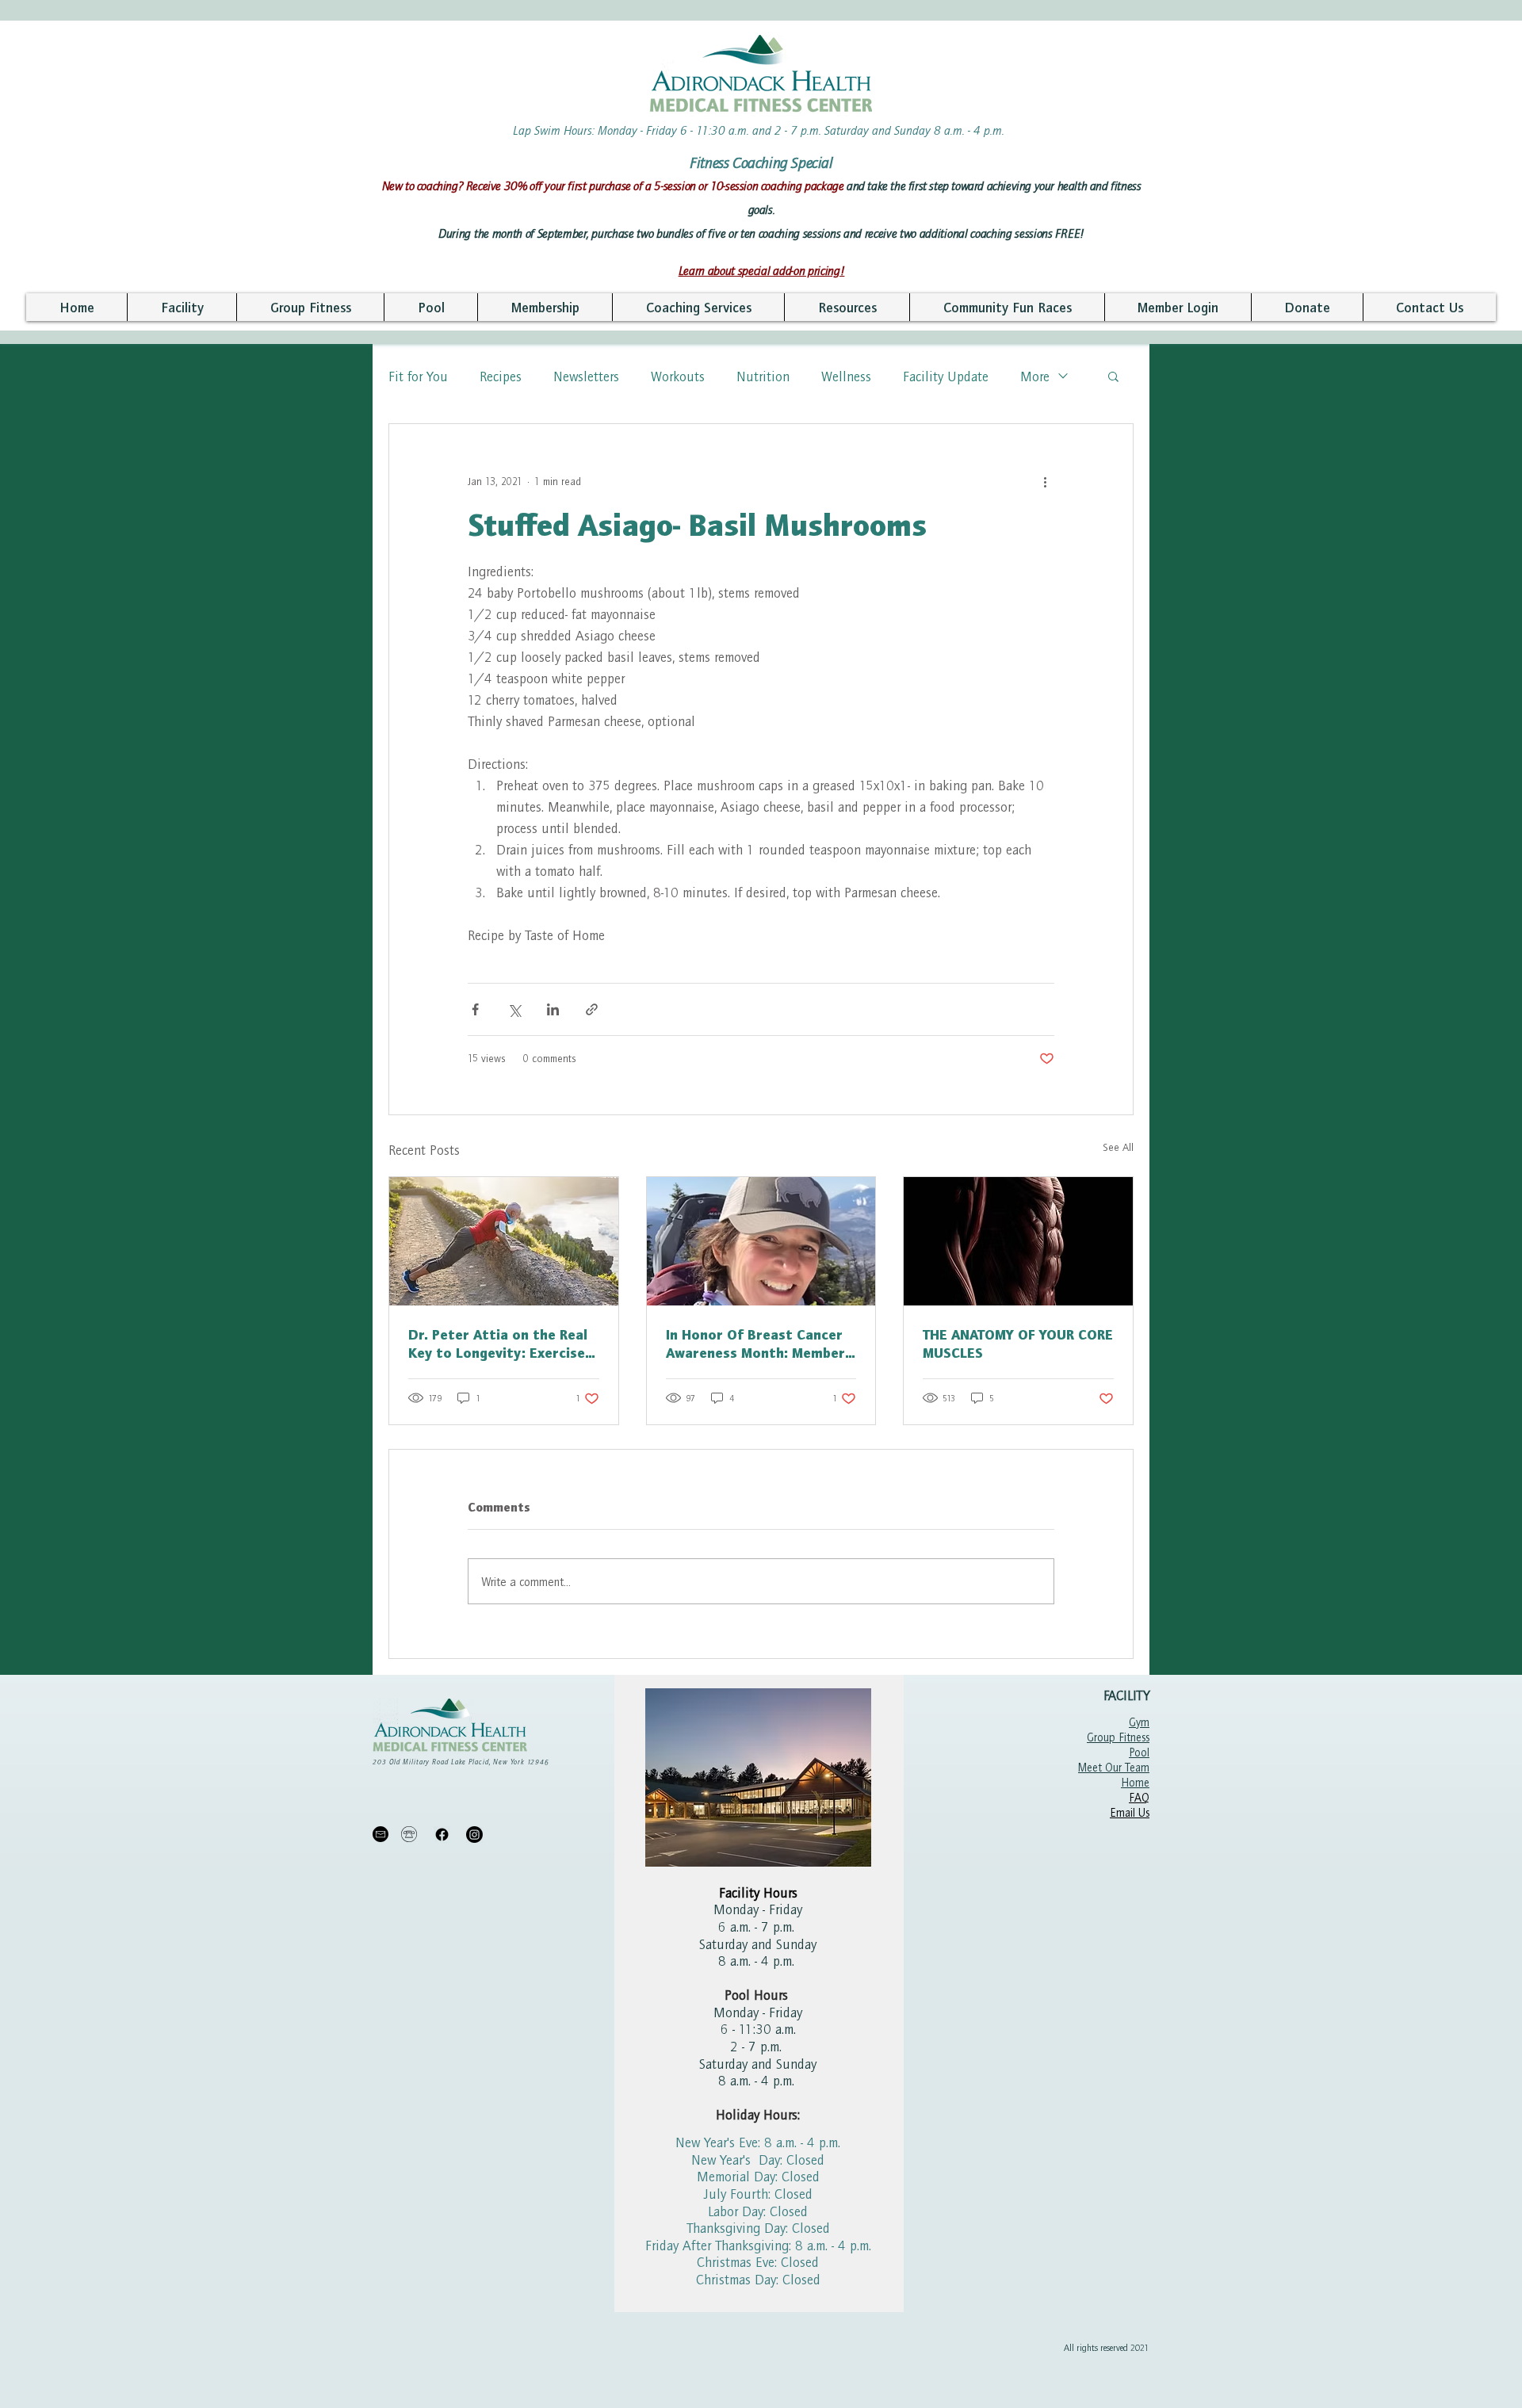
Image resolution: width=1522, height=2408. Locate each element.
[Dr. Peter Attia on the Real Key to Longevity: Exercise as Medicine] (504, 1241)
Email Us (1130, 1812)
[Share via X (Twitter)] (514, 1009)
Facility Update (946, 376)
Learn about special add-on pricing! (762, 270)
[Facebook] (442, 1835)
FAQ (1139, 1797)
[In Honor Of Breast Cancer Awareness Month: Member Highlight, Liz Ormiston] (761, 1241)
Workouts (678, 376)
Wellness (846, 376)
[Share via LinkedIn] (553, 1009)
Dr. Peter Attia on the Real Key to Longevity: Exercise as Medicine (498, 1344)
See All (1118, 1147)
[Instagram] (474, 1835)
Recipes (501, 376)
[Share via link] (592, 1009)
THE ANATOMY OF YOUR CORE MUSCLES (1018, 1344)
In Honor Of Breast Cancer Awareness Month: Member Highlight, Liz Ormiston (755, 1344)
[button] (182, 307)
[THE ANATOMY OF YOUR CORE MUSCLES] (1018, 1241)
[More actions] (1045, 481)
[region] (759, 1993)
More (1035, 376)
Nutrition (763, 376)
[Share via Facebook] (475, 1009)
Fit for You (418, 376)
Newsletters (586, 376)
